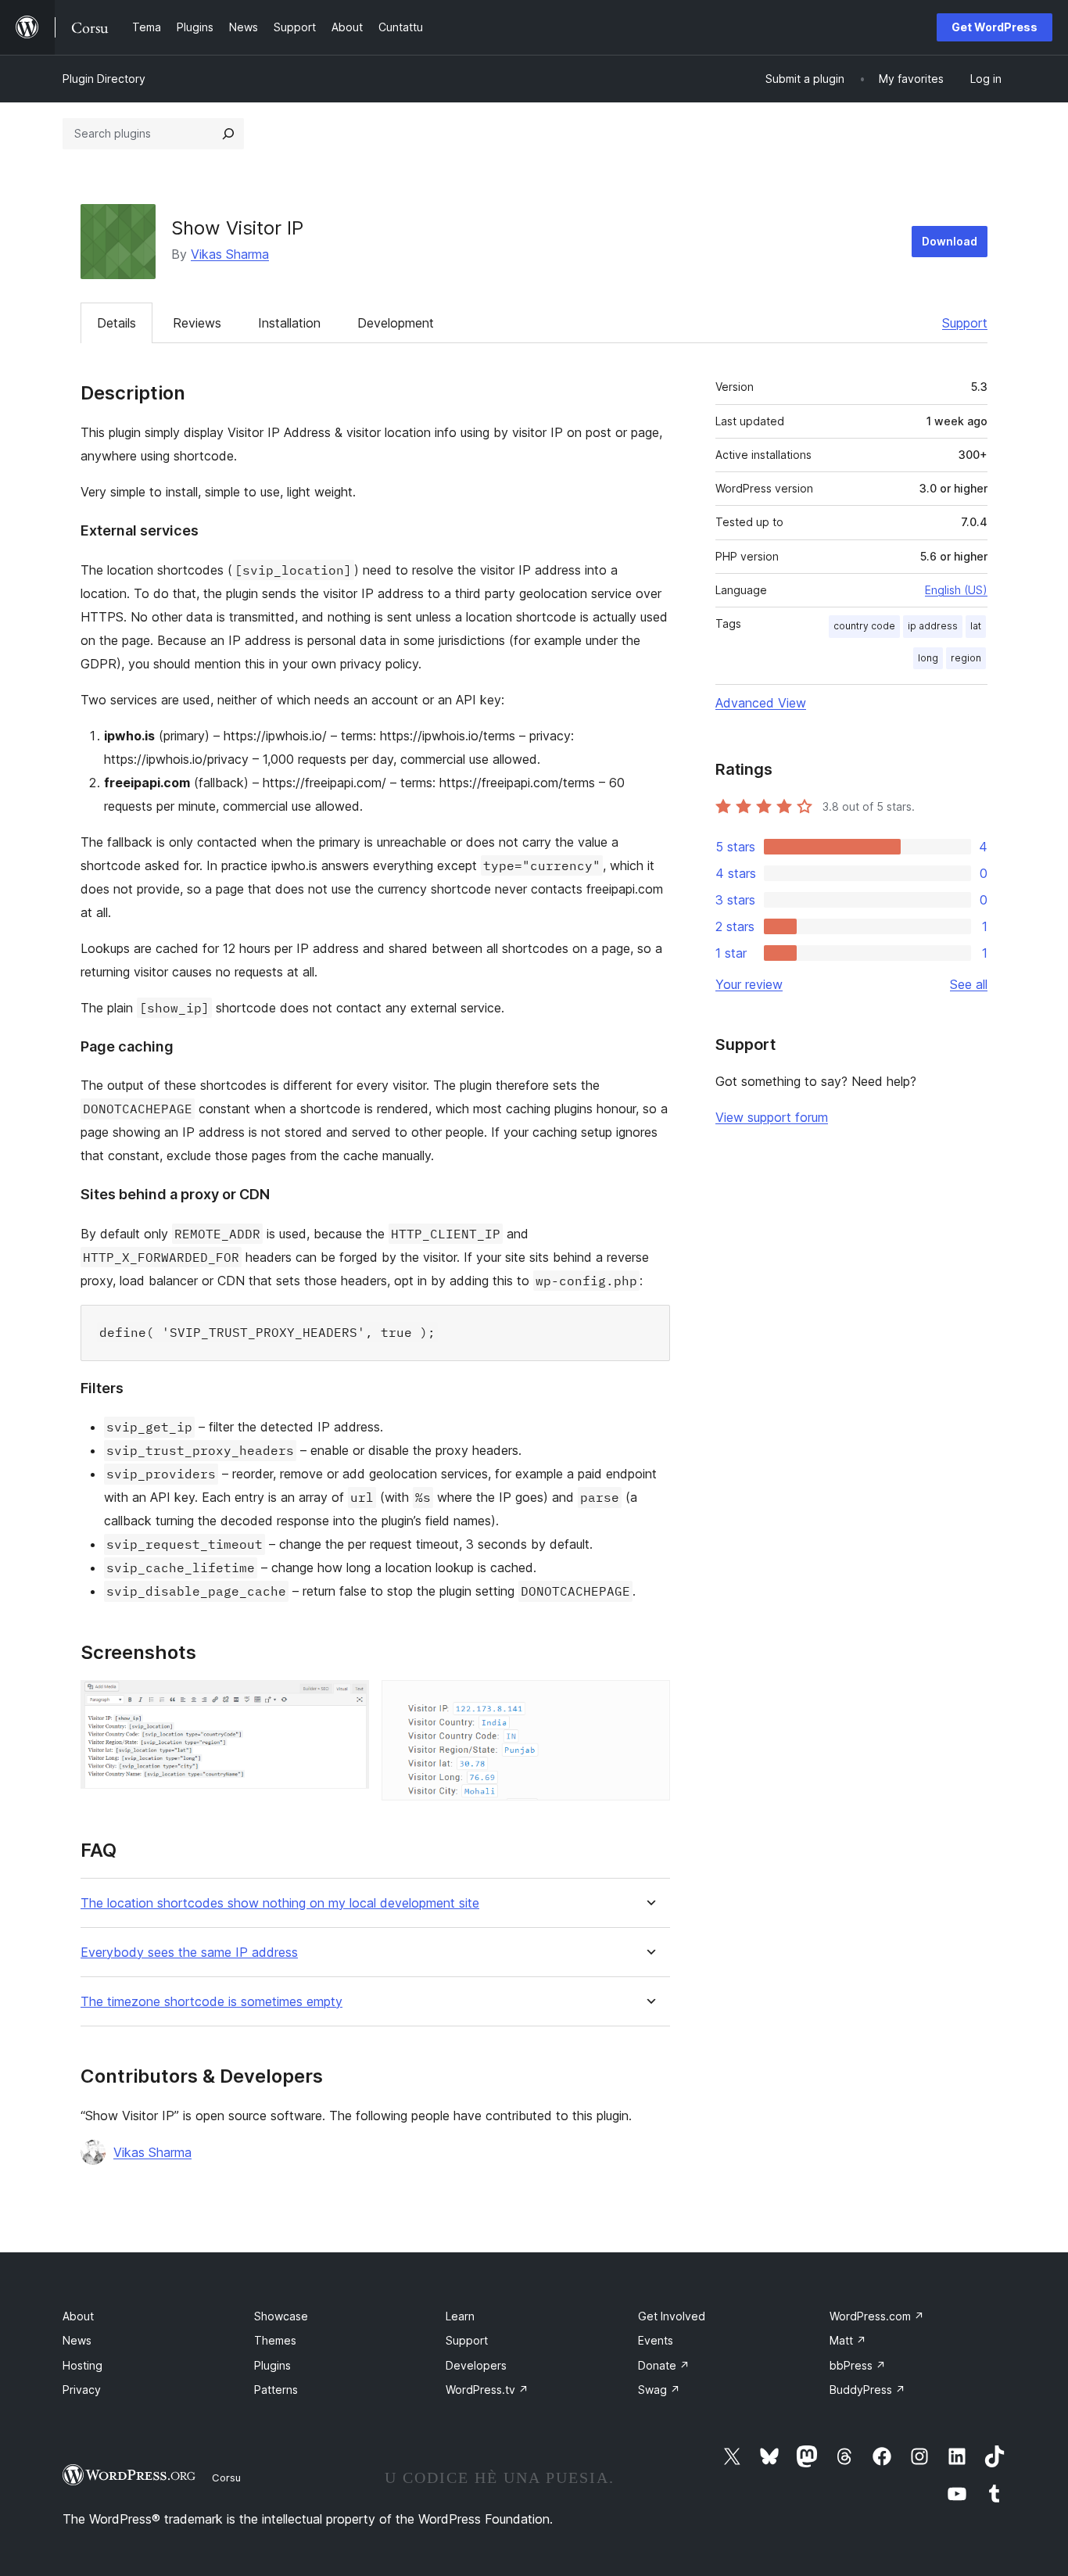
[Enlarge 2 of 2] (649, 1701)
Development (396, 323)
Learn (460, 2316)
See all (969, 984)
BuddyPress (867, 2390)
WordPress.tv (487, 2390)
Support (965, 323)
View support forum (772, 1117)
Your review (749, 984)
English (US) (956, 590)
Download (950, 241)
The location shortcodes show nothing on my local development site (280, 1903)
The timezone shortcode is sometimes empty (211, 2002)
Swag (659, 2390)
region (966, 658)
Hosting (82, 2365)
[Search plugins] (228, 134)
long (928, 658)
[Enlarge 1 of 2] (348, 1701)
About (78, 2316)
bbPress (858, 2365)
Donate (664, 2365)
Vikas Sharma (230, 254)
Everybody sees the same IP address (189, 1953)
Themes (275, 2340)
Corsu (226, 2477)
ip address (933, 626)
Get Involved (672, 2316)
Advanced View (761, 703)
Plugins (272, 2365)
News (77, 2340)
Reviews (197, 323)
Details (116, 323)
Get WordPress (995, 27)
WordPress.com (877, 2316)
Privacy (82, 2390)
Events (656, 2340)
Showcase (281, 2316)
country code (864, 626)
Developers (476, 2365)
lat (976, 626)
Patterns (276, 2390)
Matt (848, 2340)
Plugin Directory (104, 79)
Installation (289, 323)
